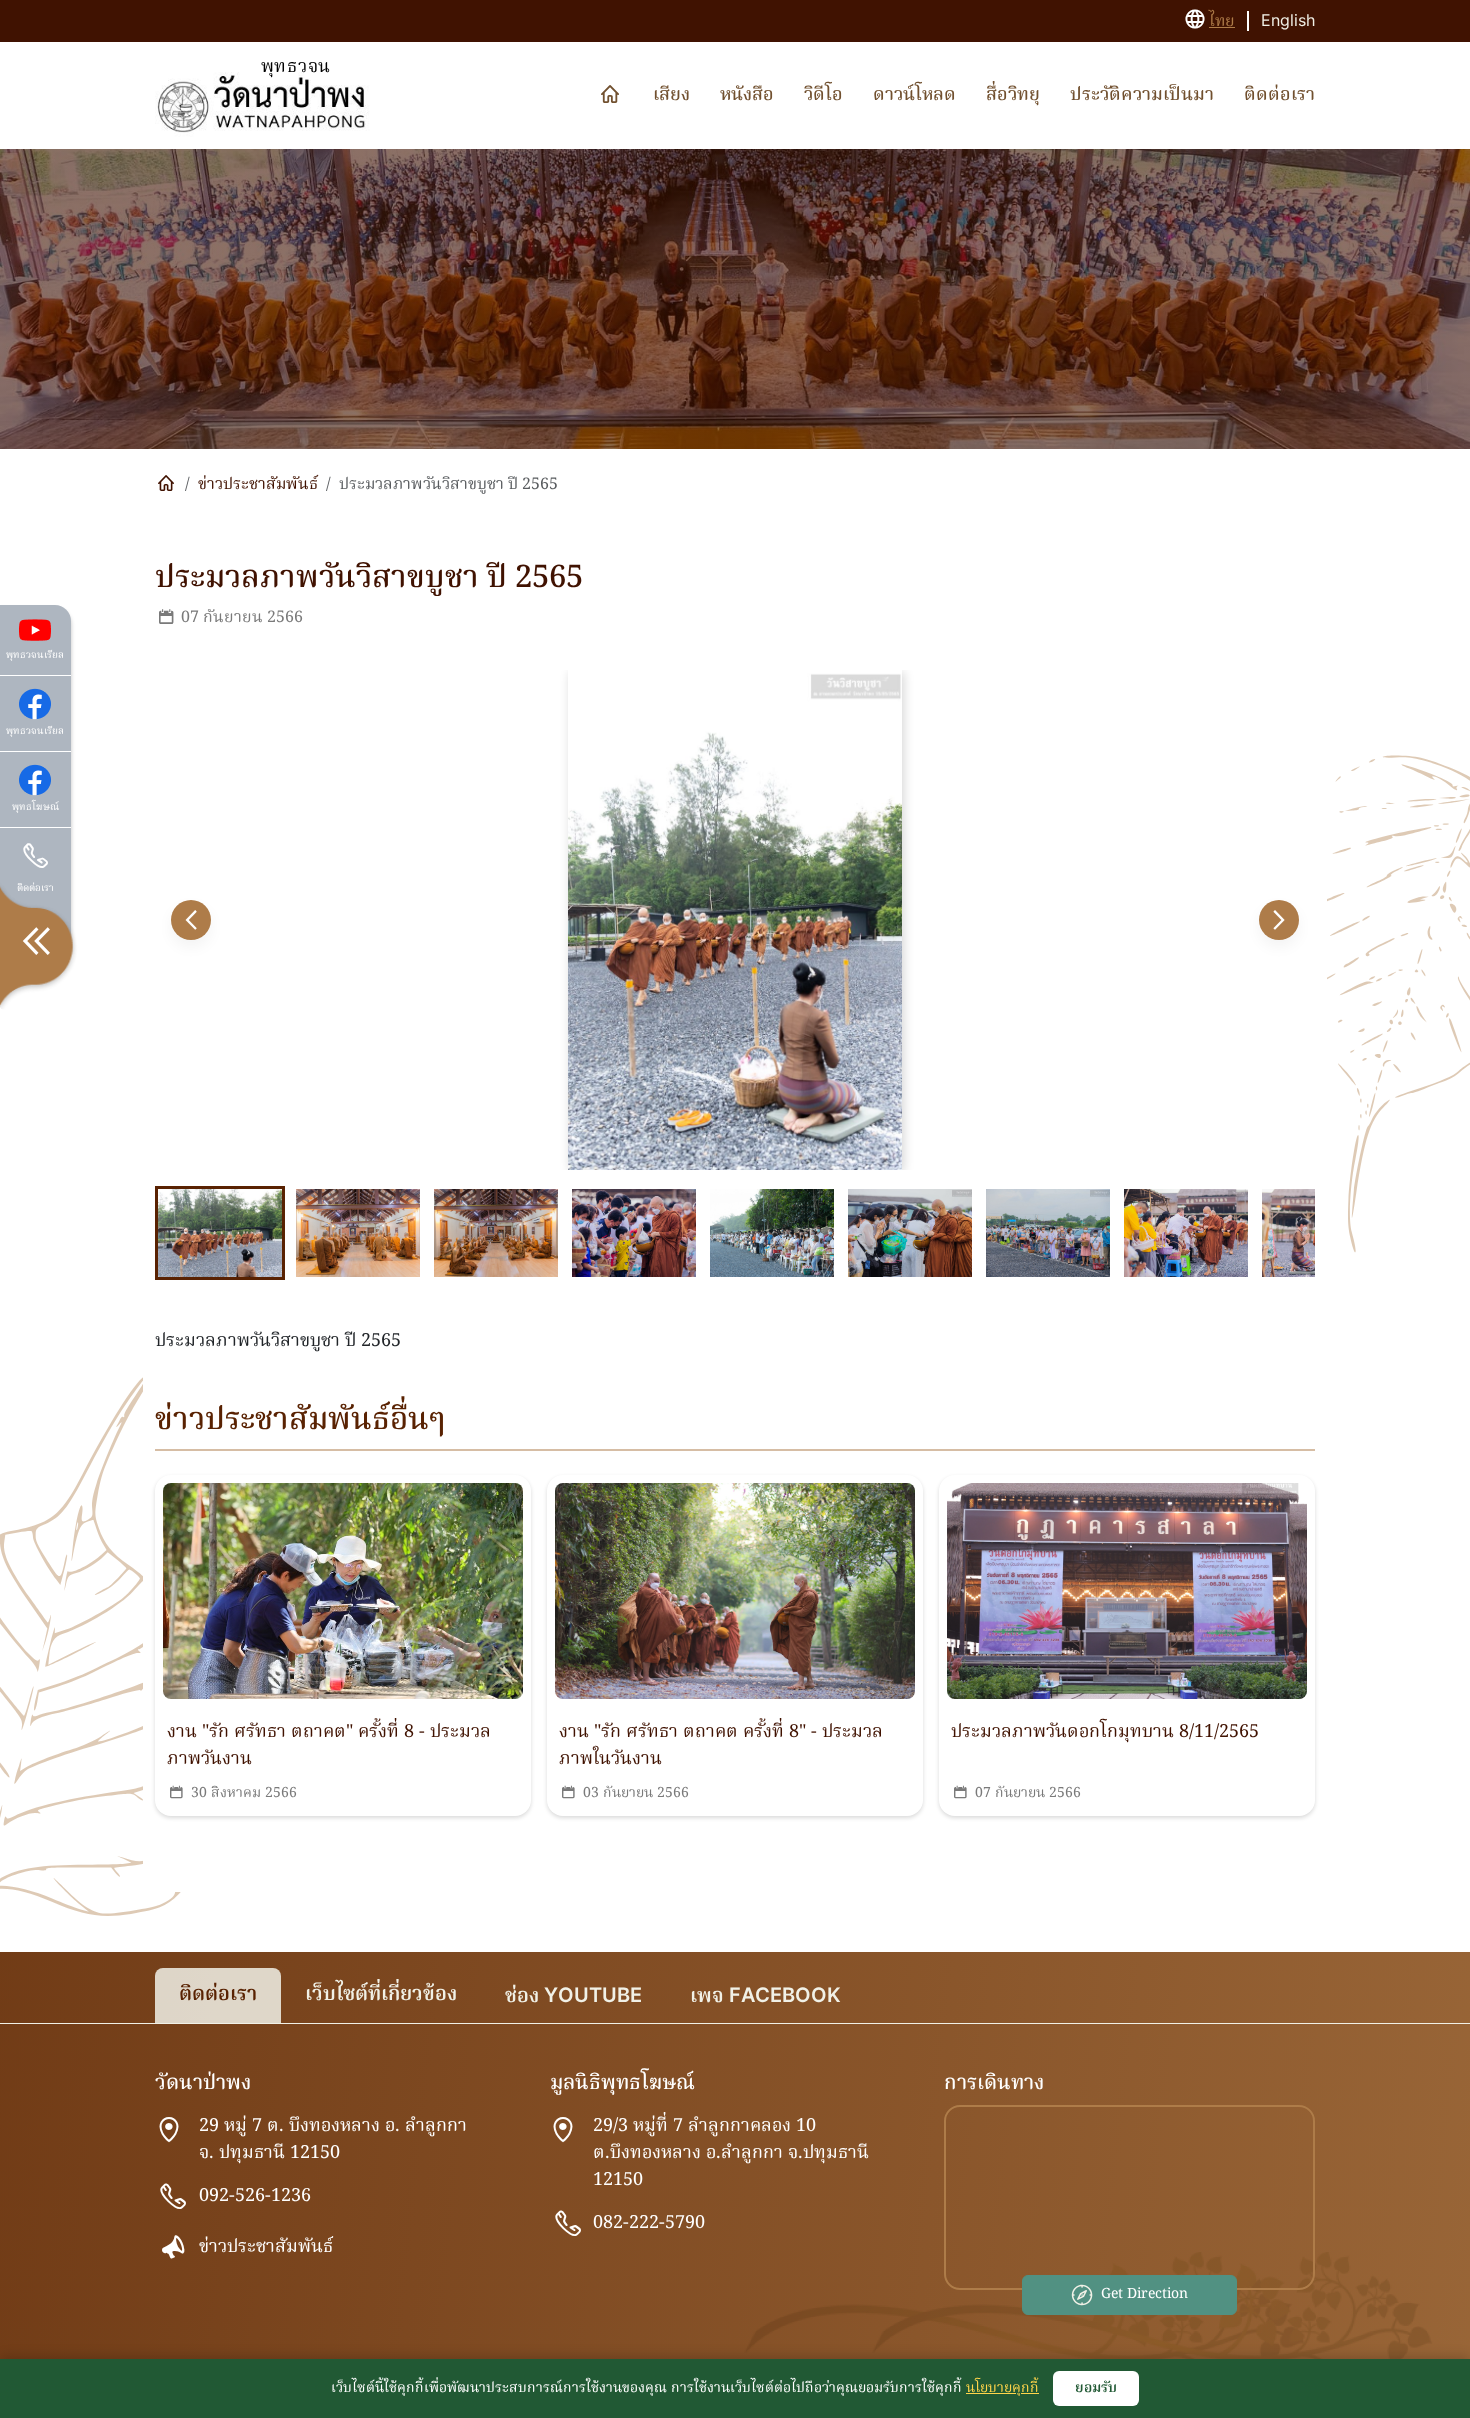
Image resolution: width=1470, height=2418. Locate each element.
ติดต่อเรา (1279, 95)
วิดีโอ (823, 95)
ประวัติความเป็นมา (1142, 95)
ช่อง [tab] (573, 1997)
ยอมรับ (1096, 2388)
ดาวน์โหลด (914, 95)
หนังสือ (747, 95)
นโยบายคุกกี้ (1002, 2388)
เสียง (671, 95)
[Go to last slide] (191, 920)
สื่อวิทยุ (1013, 95)
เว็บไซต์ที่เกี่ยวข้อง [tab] (381, 1995)
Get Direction (1144, 2294)
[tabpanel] (735, 2202)
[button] (220, 1233)
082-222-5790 (649, 2223)
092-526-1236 (255, 2196)
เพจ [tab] (765, 1997)
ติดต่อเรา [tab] (218, 1995)
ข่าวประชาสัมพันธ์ (258, 485)
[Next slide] (1279, 920)
